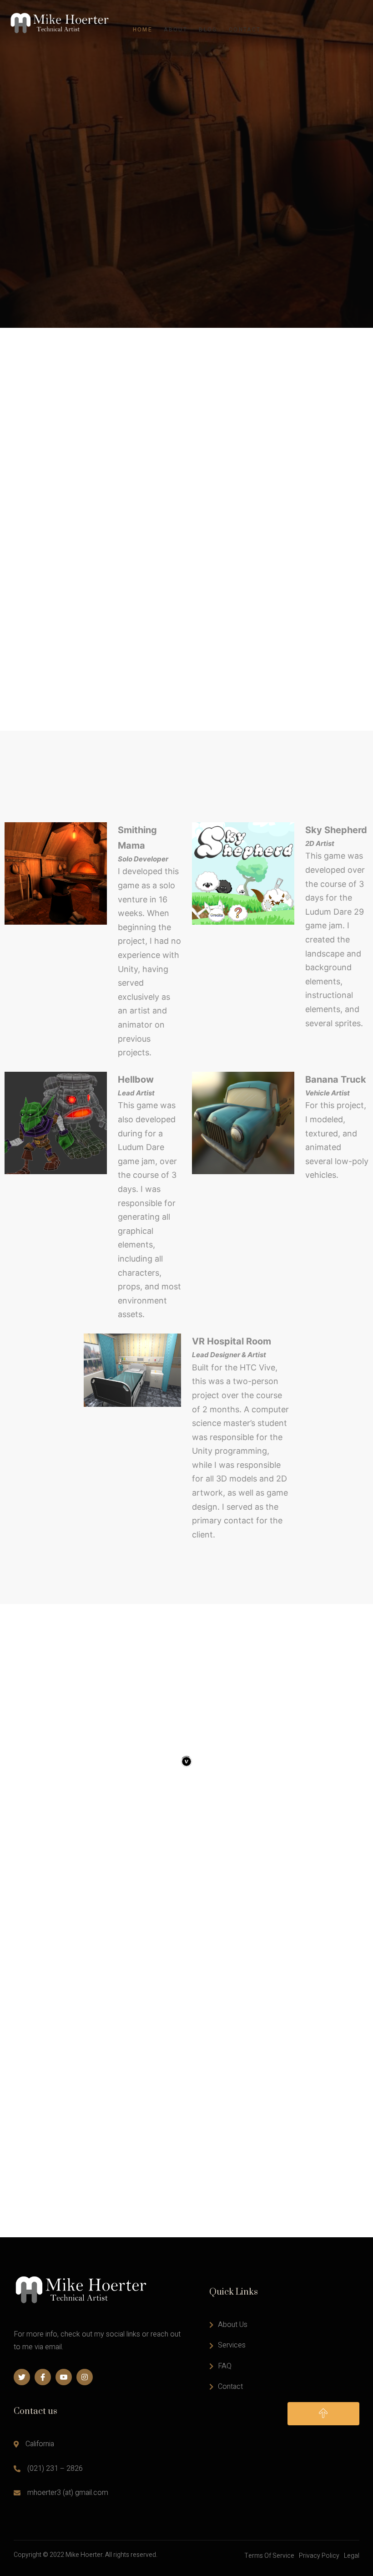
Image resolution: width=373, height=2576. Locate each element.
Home (143, 30)
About (176, 30)
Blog (208, 30)
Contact (245, 30)
